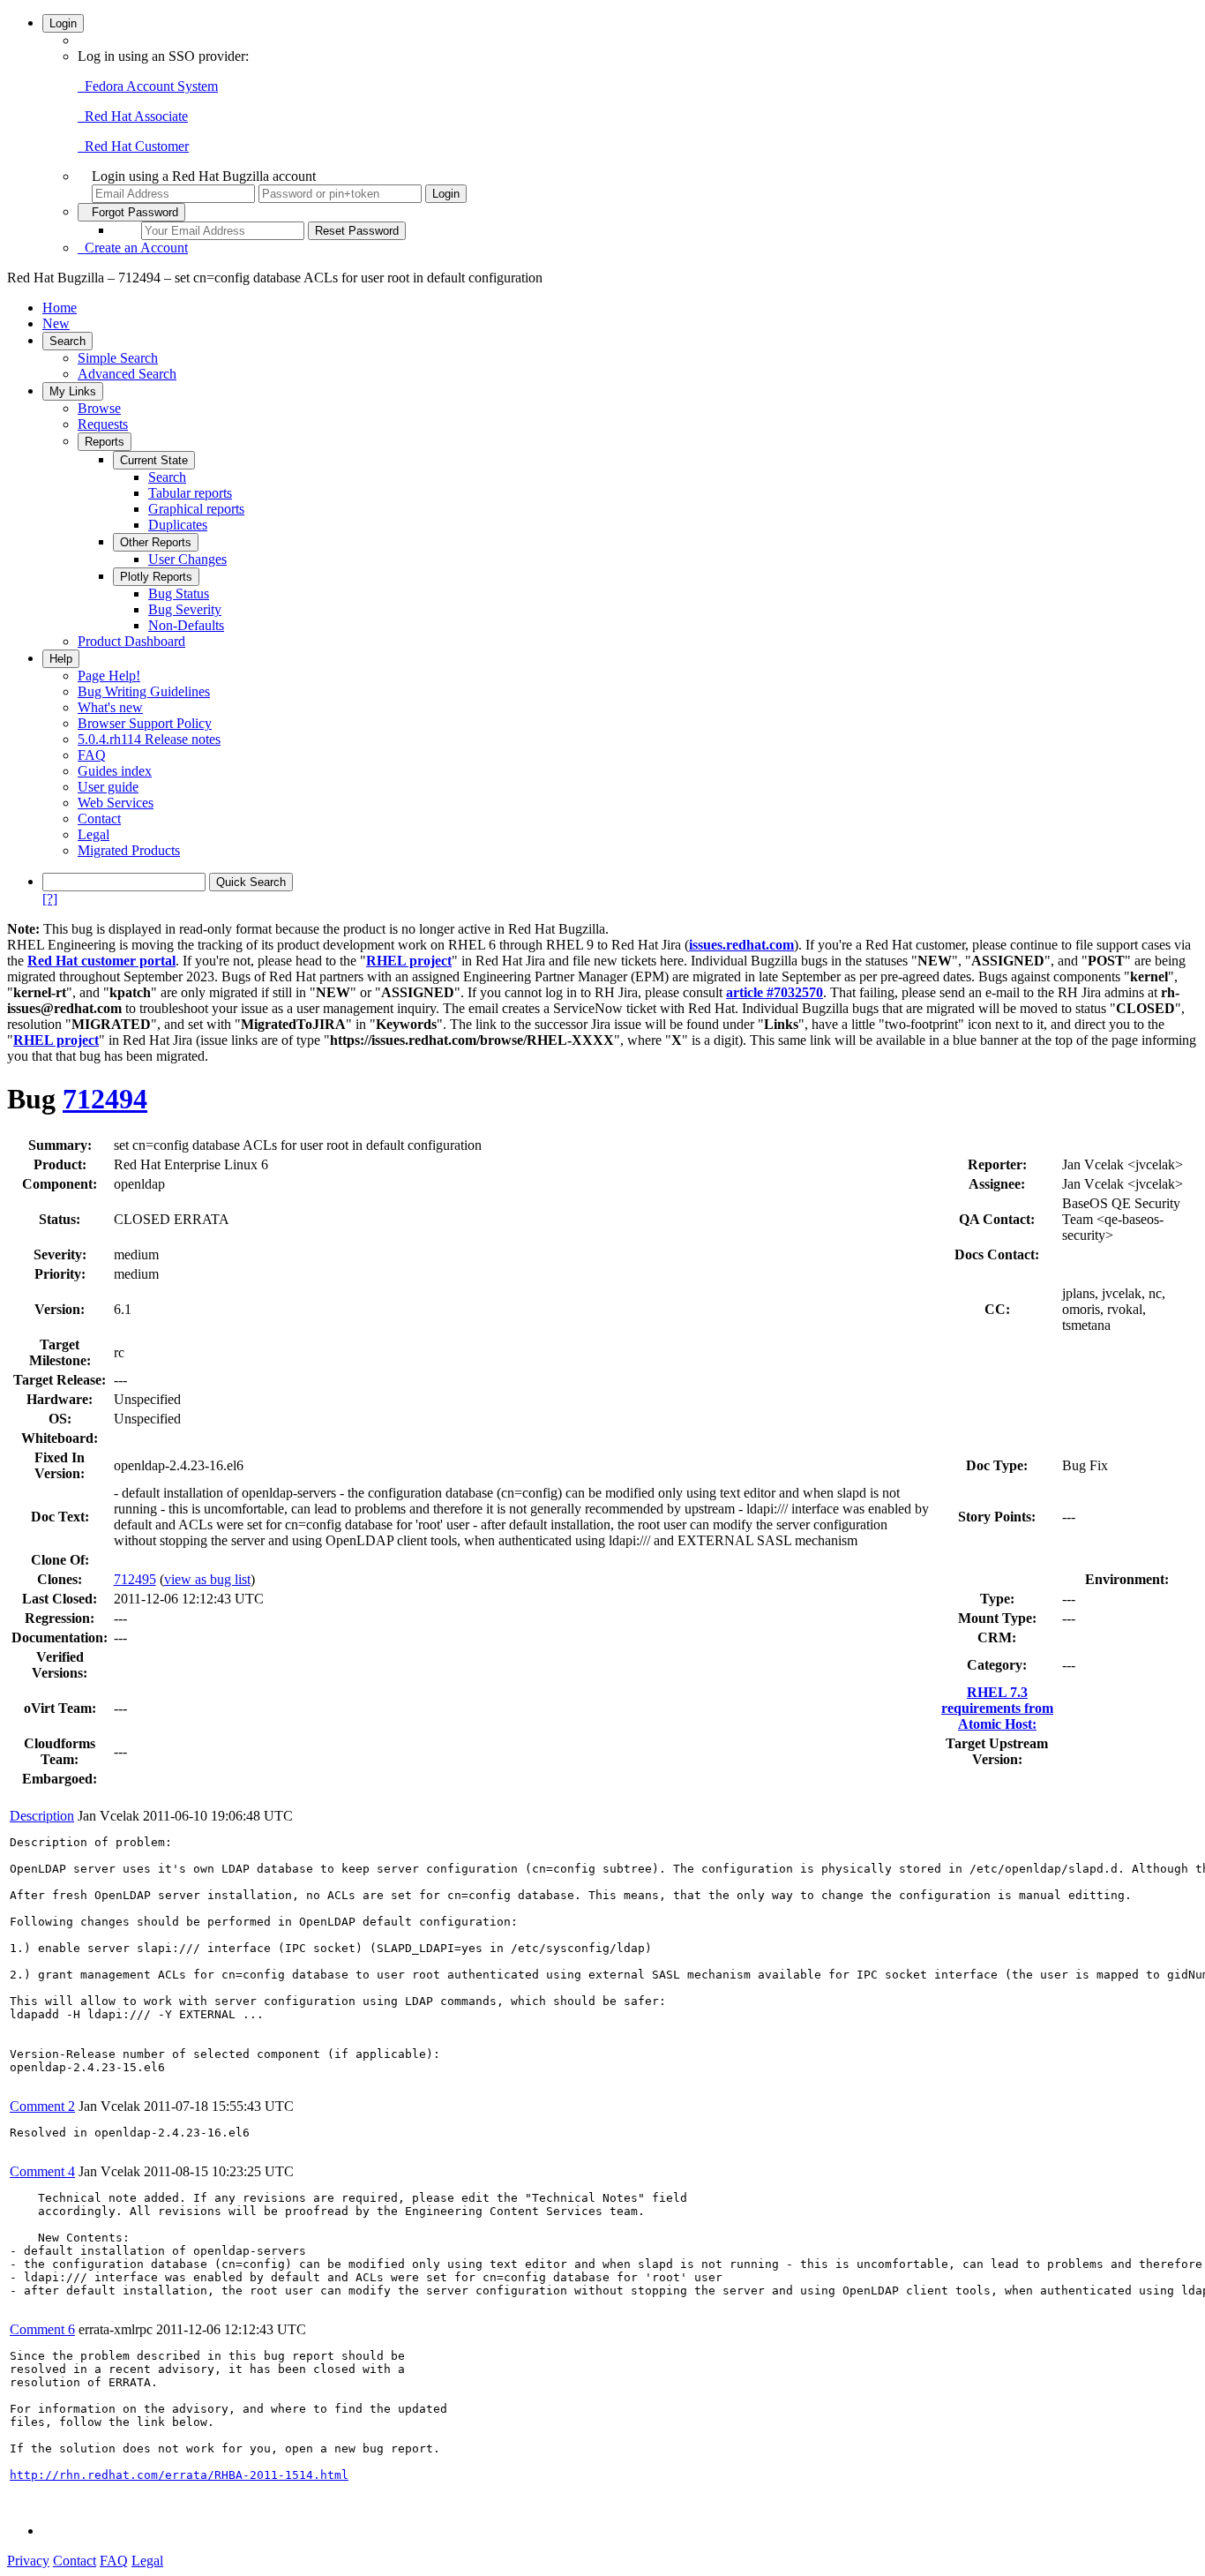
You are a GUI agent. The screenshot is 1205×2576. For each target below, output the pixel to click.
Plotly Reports (156, 577)
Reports (105, 442)
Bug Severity (185, 609)
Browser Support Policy (145, 723)
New (56, 323)
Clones (57, 1579)
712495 (135, 1579)
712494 (105, 1099)
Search (67, 341)
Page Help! (109, 676)
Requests (103, 424)
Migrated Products (129, 850)
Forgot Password (131, 212)
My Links (73, 391)
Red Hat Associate (133, 116)
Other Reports (156, 542)
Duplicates (178, 525)
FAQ (92, 755)
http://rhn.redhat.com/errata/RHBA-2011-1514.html (179, 2475)
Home (60, 308)
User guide (108, 787)
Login (63, 23)
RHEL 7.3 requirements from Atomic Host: (997, 1708)
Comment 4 (42, 2171)
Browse (99, 408)
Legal (94, 834)
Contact (99, 819)
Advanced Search (127, 374)
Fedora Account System (148, 86)
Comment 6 (42, 2329)
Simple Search (118, 358)
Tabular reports (190, 493)
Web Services (116, 803)
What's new (110, 707)
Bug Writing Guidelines (144, 691)
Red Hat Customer (133, 146)
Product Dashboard (131, 641)
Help (61, 659)
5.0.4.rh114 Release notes (149, 739)
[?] (50, 899)
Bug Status (179, 593)
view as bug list (207, 1579)
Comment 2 (42, 2106)
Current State (154, 460)
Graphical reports (196, 509)
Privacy (28, 2561)
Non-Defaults (186, 625)
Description (42, 1816)
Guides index (115, 771)
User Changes (187, 559)
